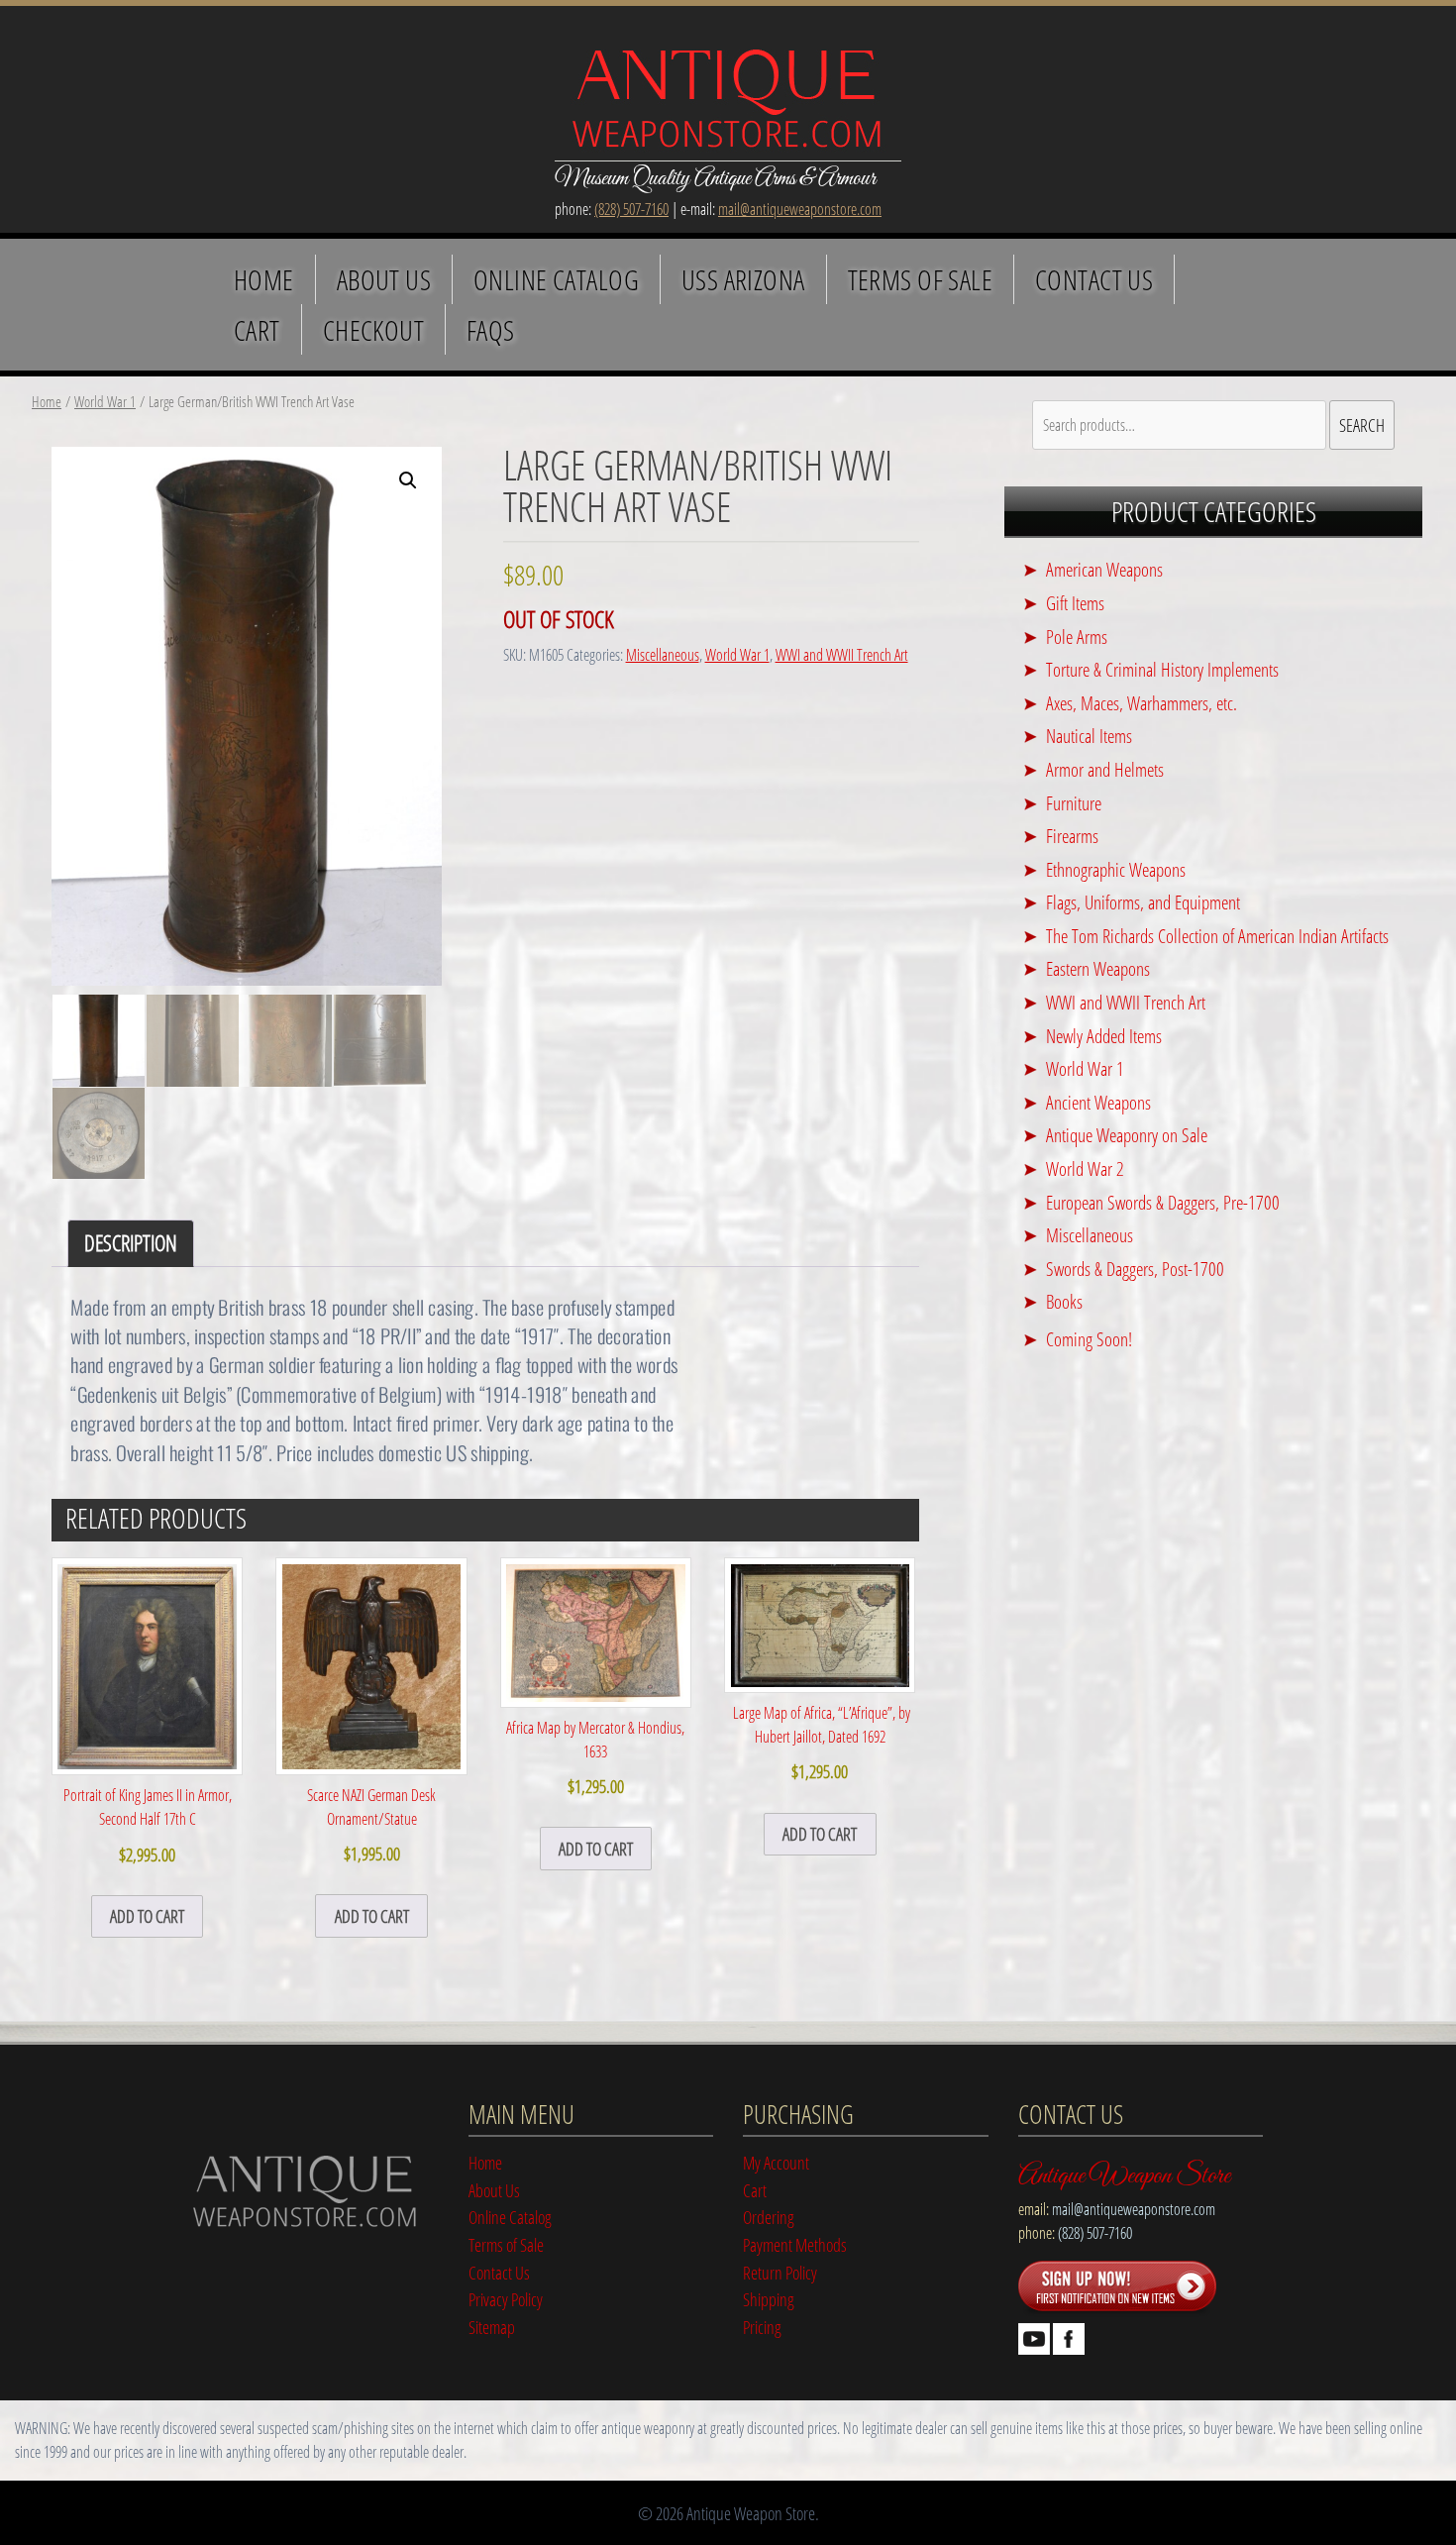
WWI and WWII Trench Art (842, 655)
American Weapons (1104, 569)
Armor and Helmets (1105, 769)
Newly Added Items (1104, 1036)
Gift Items (1075, 603)
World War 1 (105, 401)
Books (1064, 1301)
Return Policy (780, 2272)
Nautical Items (1089, 736)
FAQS (491, 330)
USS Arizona (743, 279)
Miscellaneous (663, 655)
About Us (384, 279)
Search (1362, 424)
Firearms (1072, 836)
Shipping (769, 2299)
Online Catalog (556, 279)
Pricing (762, 2327)
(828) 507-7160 (631, 209)
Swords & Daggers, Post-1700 (1135, 1269)
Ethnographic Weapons (1116, 869)
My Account (776, 2162)
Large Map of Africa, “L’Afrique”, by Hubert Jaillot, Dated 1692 (820, 1743)
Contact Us (1094, 279)
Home (264, 279)
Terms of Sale (920, 279)
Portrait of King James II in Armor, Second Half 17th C (148, 1825)
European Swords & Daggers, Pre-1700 (1163, 1202)
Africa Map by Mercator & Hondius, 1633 (595, 1757)
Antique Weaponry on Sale (1127, 1135)
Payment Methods (795, 2244)
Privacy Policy (506, 2299)
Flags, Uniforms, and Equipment (1143, 902)
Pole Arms (1077, 636)
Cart (257, 330)
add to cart (147, 1915)
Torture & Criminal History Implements (1162, 669)
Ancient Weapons (1098, 1102)
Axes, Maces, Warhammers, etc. (1142, 703)
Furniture (1074, 803)
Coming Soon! (1089, 1339)
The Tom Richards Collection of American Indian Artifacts (1217, 936)
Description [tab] (131, 1243)
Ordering (769, 2217)
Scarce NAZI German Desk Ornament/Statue (371, 1825)
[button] (408, 480)
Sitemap (492, 2327)
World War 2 (1085, 1168)
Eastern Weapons (1098, 968)
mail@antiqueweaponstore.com (800, 209)
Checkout (373, 330)
